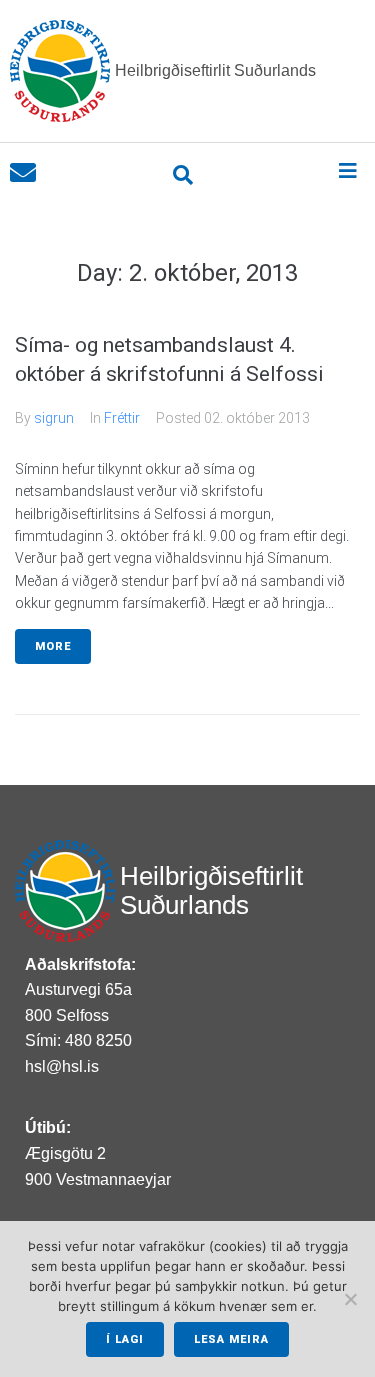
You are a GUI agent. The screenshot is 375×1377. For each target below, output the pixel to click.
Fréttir (122, 418)
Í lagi (125, 1339)
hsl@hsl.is (62, 1066)
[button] (347, 170)
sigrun (54, 418)
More (53, 646)
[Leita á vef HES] (183, 175)
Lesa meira (231, 1339)
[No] (350, 1299)
